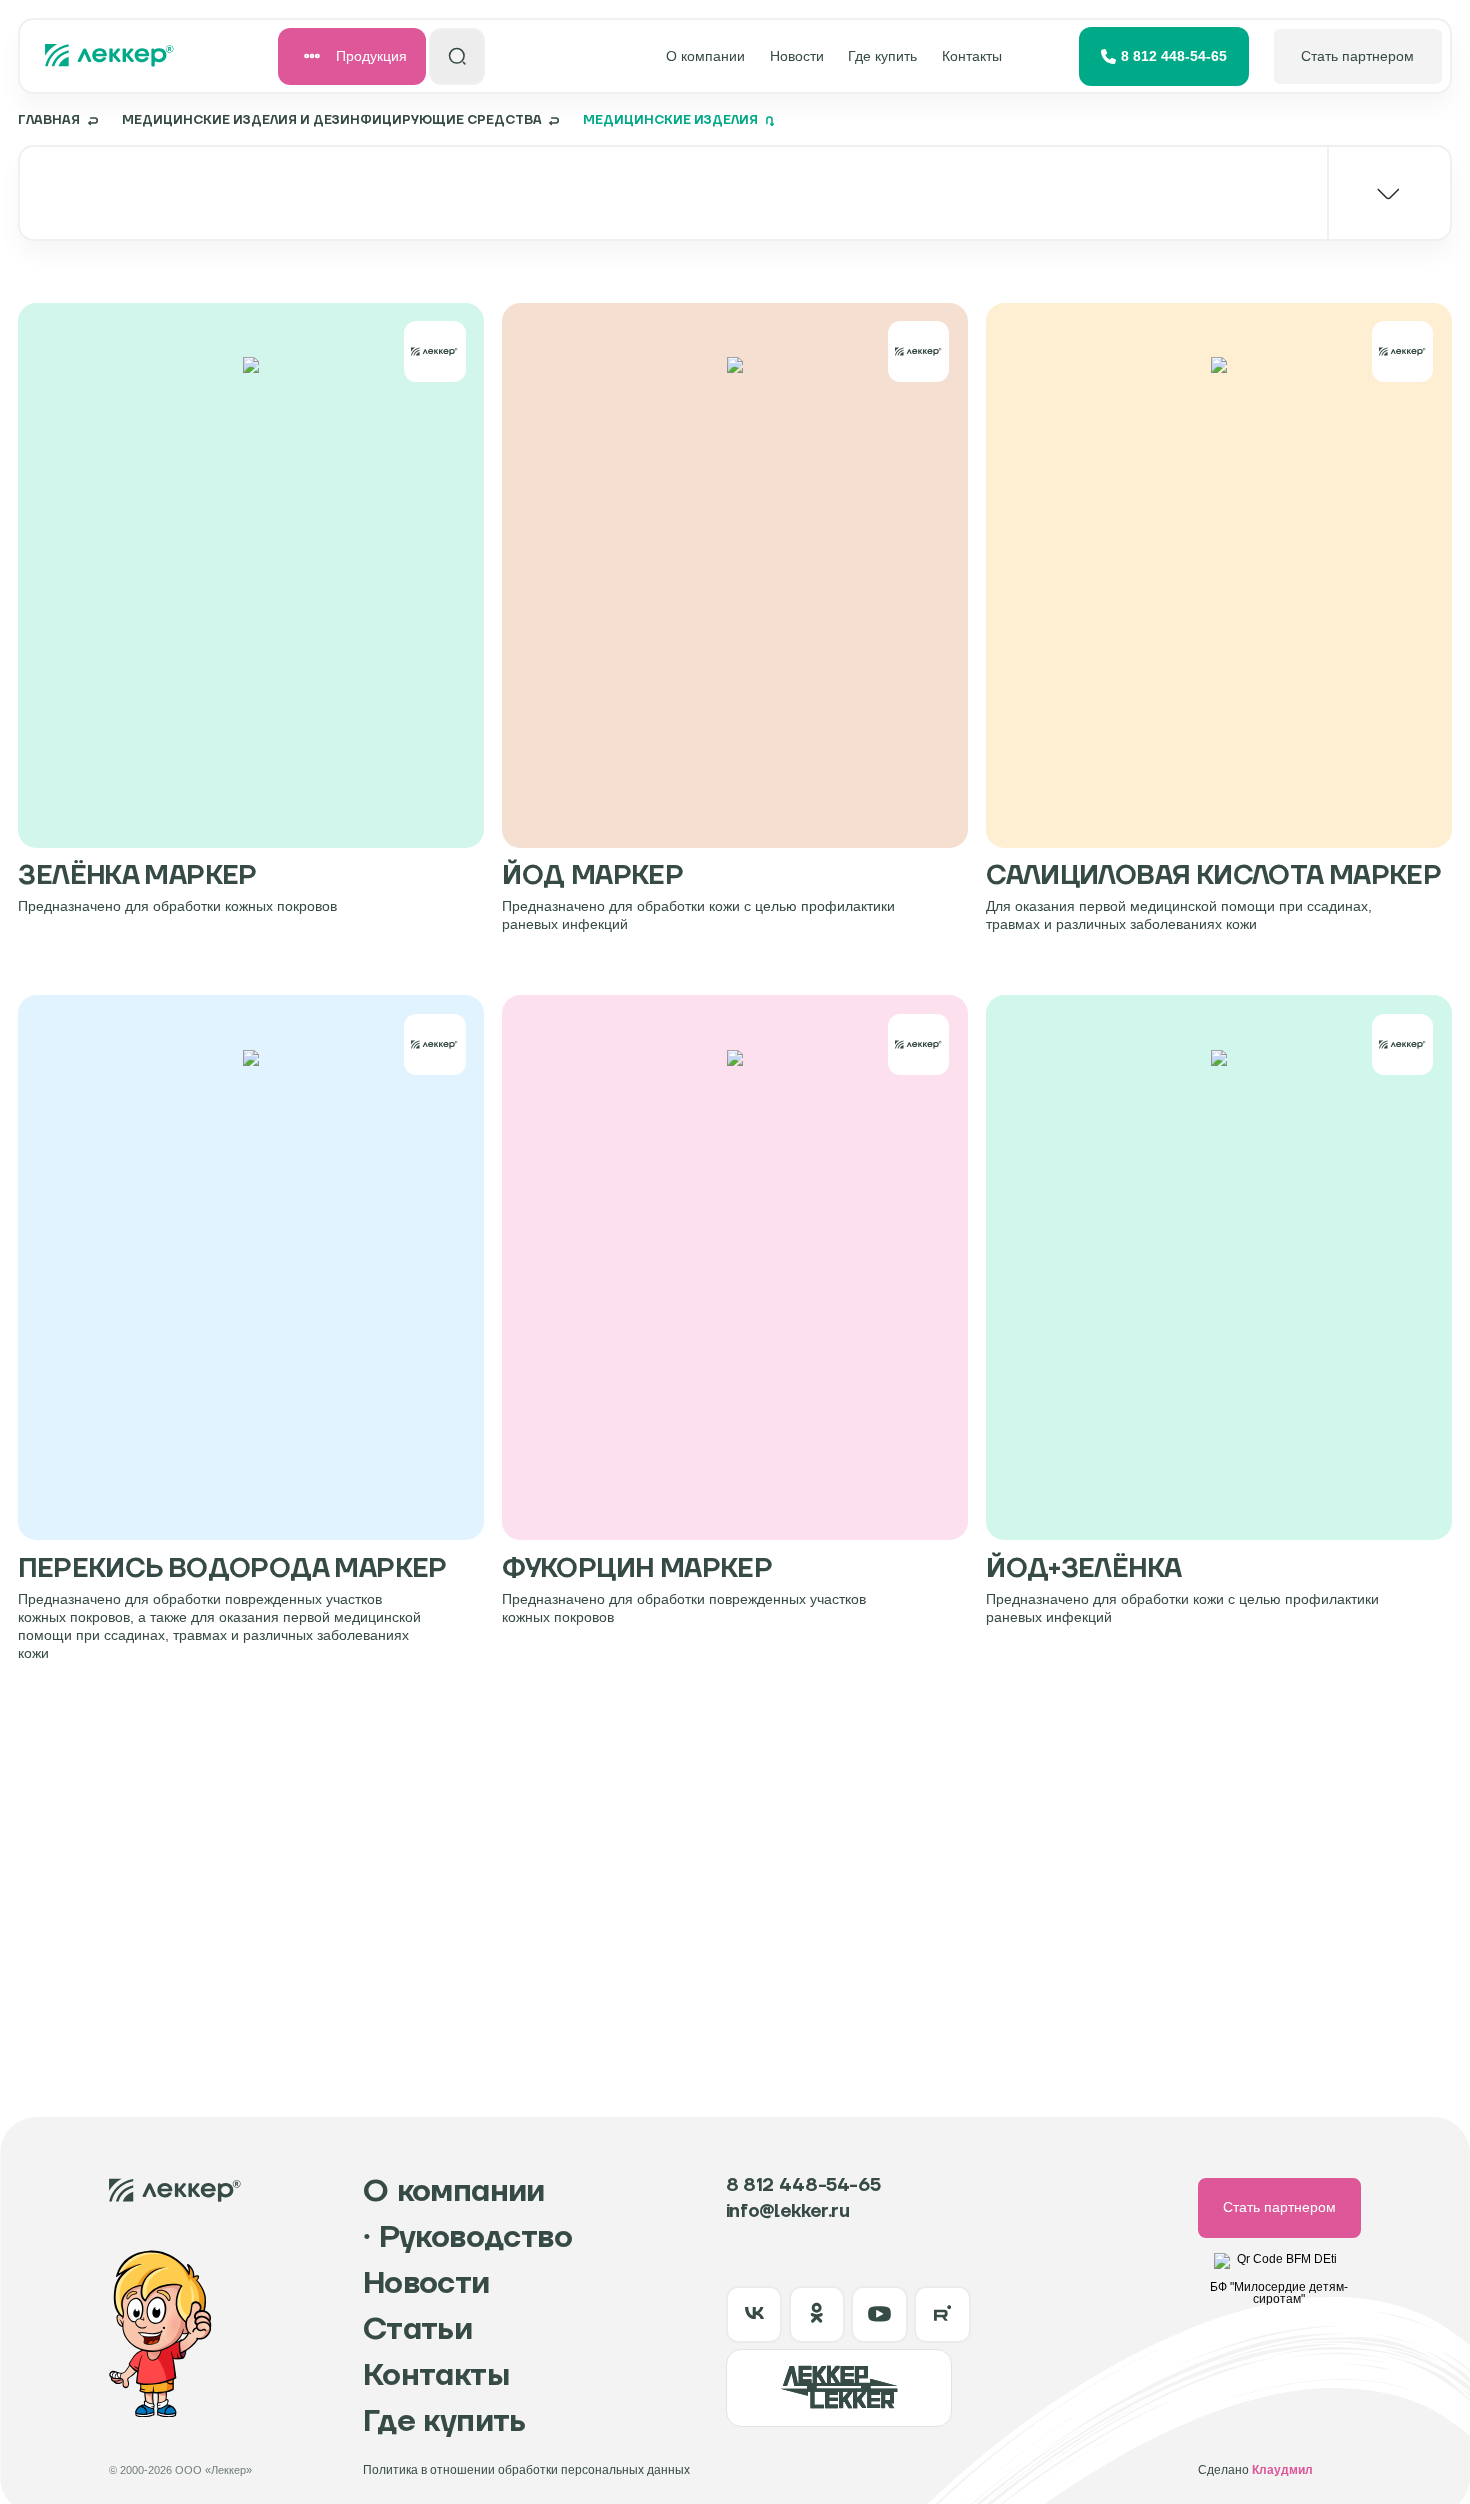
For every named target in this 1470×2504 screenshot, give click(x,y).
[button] (734, 193)
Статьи (417, 2330)
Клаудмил (1282, 2470)
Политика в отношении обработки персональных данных (526, 2470)
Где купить (882, 57)
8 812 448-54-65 (1174, 56)
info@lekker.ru (788, 2212)
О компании (705, 57)
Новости (797, 57)
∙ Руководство (467, 2238)
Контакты (972, 57)
